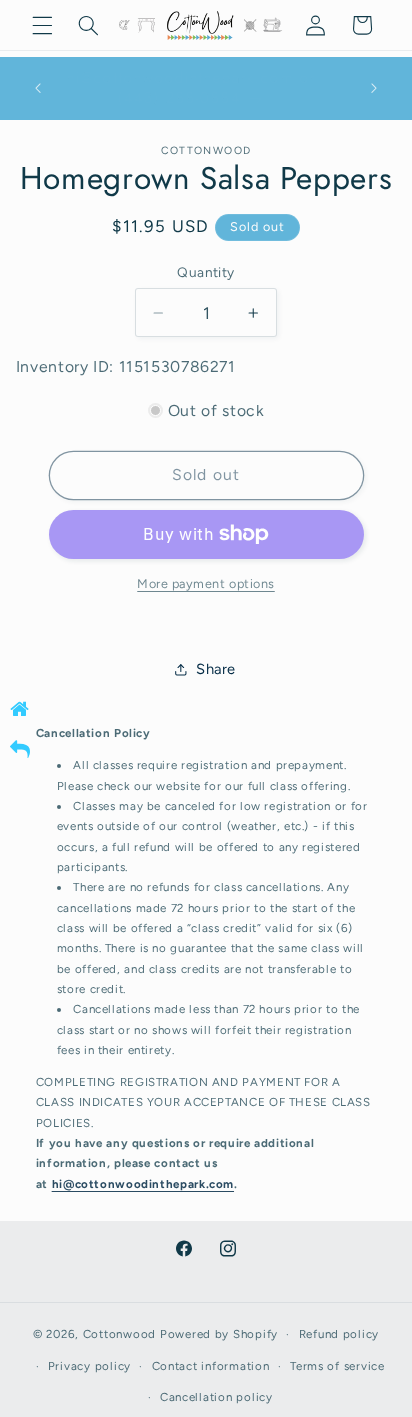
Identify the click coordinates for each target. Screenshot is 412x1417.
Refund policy (339, 1334)
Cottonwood (119, 1334)
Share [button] (216, 669)
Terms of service (337, 1366)
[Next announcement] (374, 88)
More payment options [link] (206, 583)
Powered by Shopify (219, 1334)
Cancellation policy (216, 1397)
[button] (42, 25)
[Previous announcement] (38, 88)
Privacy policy (89, 1366)
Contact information (211, 1366)
